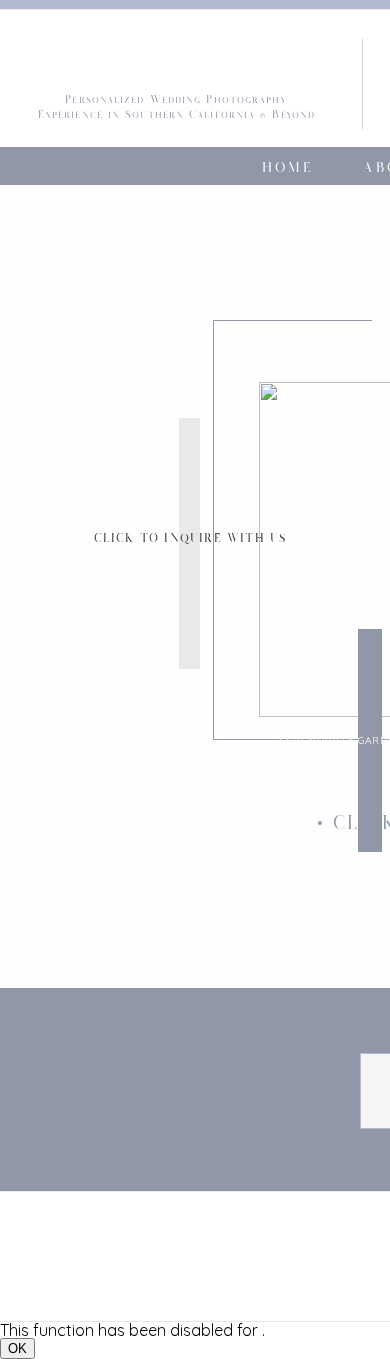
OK (17, 1348)
